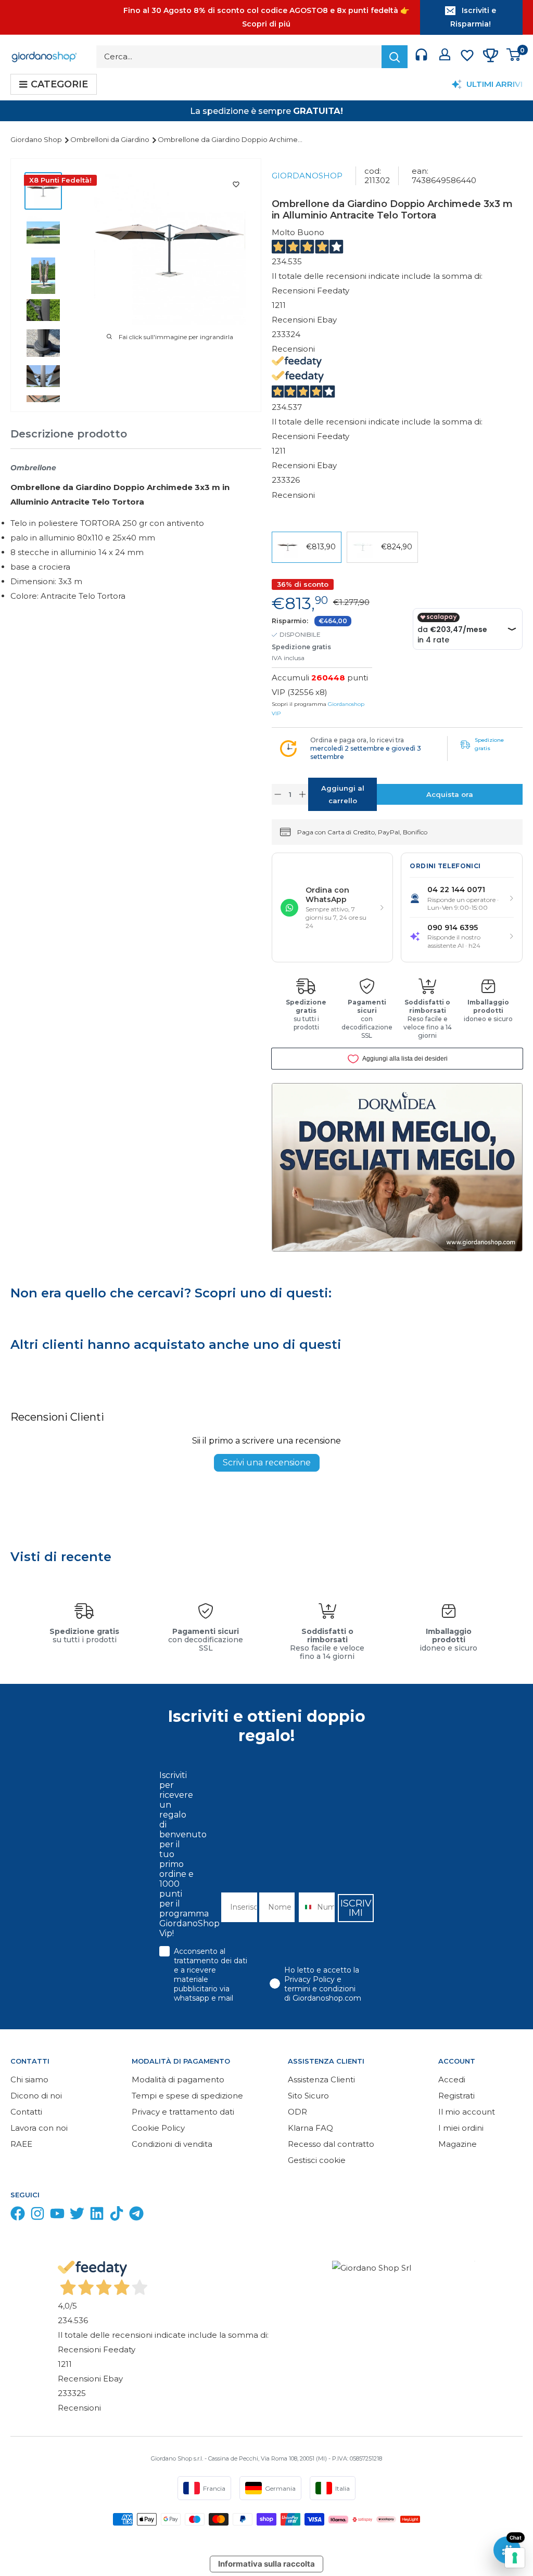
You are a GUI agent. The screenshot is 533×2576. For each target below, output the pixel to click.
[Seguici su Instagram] (37, 2216)
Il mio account (467, 2112)
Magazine (458, 2144)
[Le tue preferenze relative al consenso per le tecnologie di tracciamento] (515, 2558)
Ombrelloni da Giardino (111, 139)
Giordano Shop (37, 139)
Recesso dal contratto (331, 2144)
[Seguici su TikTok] (117, 2216)
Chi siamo (29, 2079)
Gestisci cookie (317, 2160)
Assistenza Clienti (321, 2079)
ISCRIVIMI (356, 1908)
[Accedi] (445, 57)
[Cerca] (395, 57)
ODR (297, 2112)
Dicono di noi (36, 2096)
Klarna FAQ (310, 2128)
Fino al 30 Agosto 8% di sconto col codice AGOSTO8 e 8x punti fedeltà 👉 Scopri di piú (266, 17)
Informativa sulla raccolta (266, 2564)
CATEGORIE (59, 84)
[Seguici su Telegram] (136, 2216)
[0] (514, 57)
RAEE (21, 2144)
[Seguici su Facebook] (18, 2216)
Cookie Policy (158, 2128)
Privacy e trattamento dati (183, 2112)
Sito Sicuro (308, 2096)
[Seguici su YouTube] (57, 2216)
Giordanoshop (307, 176)
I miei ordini (461, 2128)
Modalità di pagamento (178, 2079)
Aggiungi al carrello (343, 794)
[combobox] (305, 1907)
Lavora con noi (39, 2128)
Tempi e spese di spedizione (187, 2096)
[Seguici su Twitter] (77, 2216)
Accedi (452, 2079)
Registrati (456, 2096)
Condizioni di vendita (172, 2144)
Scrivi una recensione (267, 1463)
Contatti (26, 2112)
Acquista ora (450, 794)
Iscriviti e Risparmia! (473, 17)
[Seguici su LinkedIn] (97, 2216)
